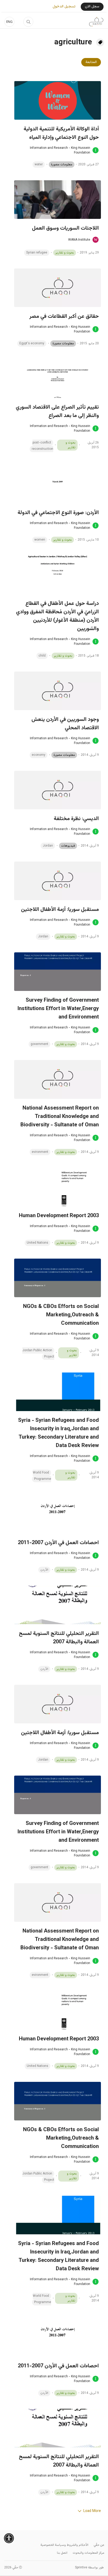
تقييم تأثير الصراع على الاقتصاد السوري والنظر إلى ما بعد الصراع (57, 411)
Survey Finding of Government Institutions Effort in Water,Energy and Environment (58, 1009)
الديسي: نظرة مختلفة (76, 819)
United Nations (37, 1243)
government (39, 1044)
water (39, 165)
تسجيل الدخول (64, 7)
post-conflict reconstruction (42, 446)
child (42, 656)
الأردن (44, 1570)
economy (39, 755)
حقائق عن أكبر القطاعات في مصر (64, 316)
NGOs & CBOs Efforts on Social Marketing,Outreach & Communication (61, 1315)
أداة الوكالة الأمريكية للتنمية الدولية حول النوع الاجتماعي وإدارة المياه (61, 133)
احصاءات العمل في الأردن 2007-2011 (58, 1543)
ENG (9, 22)
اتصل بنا (62, 2553)
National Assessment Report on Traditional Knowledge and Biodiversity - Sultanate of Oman (60, 1117)
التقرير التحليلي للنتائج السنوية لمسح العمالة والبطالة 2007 (59, 1638)
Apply (28, 22)
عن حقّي (99, 2545)
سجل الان (92, 7)
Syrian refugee (37, 253)
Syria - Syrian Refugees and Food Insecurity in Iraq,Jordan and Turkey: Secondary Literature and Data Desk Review (58, 1433)
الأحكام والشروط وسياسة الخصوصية (64, 2545)
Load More (92, 2511)
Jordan (48, 846)
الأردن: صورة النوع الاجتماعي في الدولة (58, 513)
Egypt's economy (32, 344)
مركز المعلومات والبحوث (88, 2553)
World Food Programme (42, 1476)
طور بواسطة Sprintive (89, 2568)
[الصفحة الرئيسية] (96, 22)
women (40, 540)
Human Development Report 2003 (59, 1216)
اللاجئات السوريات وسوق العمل (65, 228)
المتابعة (91, 62)
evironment (40, 1152)
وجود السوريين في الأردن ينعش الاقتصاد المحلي (65, 724)
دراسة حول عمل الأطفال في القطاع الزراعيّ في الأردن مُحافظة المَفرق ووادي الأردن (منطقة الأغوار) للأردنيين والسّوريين (57, 616)
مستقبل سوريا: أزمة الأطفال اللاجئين (60, 910)
